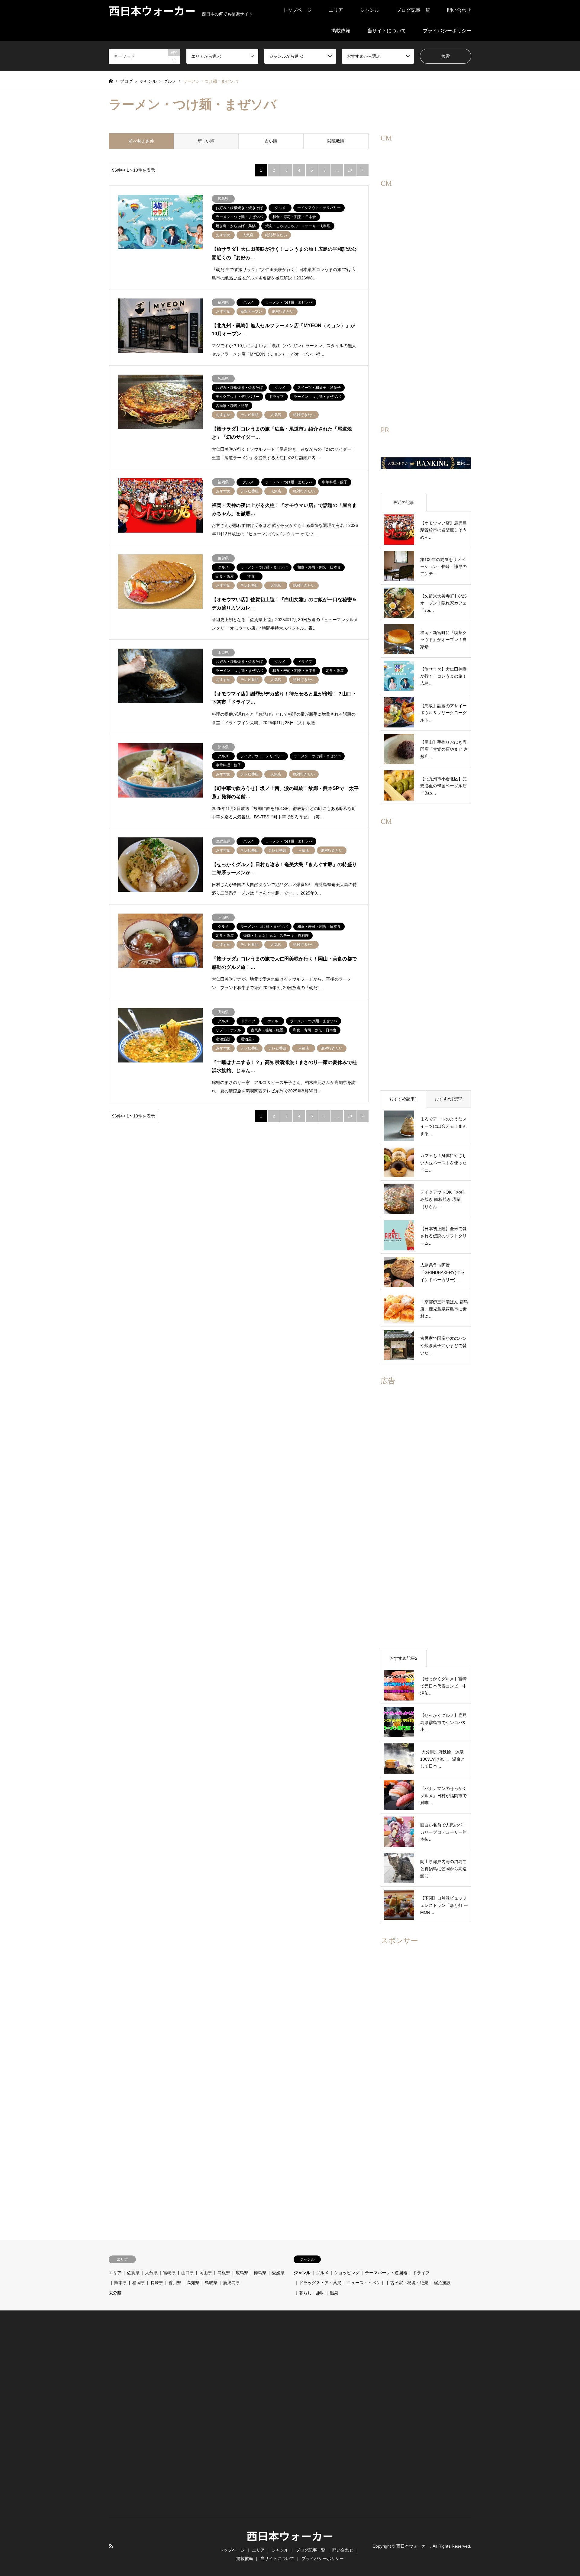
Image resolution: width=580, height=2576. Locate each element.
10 (350, 170)
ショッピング (347, 2273)
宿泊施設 (442, 2283)
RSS (111, 2546)
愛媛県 (278, 2273)
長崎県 (157, 2283)
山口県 (188, 2273)
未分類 (115, 2293)
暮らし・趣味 (312, 2293)
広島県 (242, 2273)
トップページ (297, 10)
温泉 (334, 2293)
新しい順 (206, 141)
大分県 (151, 2273)
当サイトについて (387, 31)
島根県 (224, 2273)
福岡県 (139, 2283)
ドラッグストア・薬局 (320, 2283)
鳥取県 (211, 2283)
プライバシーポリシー (447, 31)
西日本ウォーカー (290, 2536)
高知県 (193, 2283)
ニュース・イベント (366, 2283)
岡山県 (206, 2273)
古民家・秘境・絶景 (409, 2283)
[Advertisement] (426, 311)
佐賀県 (133, 2273)
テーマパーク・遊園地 (386, 2273)
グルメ (322, 2273)
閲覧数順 (336, 141)
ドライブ (421, 2273)
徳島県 (260, 2273)
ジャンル (370, 10)
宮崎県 (169, 2273)
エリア (336, 10)
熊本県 (121, 2283)
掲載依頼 (341, 31)
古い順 (271, 141)
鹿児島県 (231, 2283)
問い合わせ (459, 10)
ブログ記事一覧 (413, 10)
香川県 (175, 2283)
